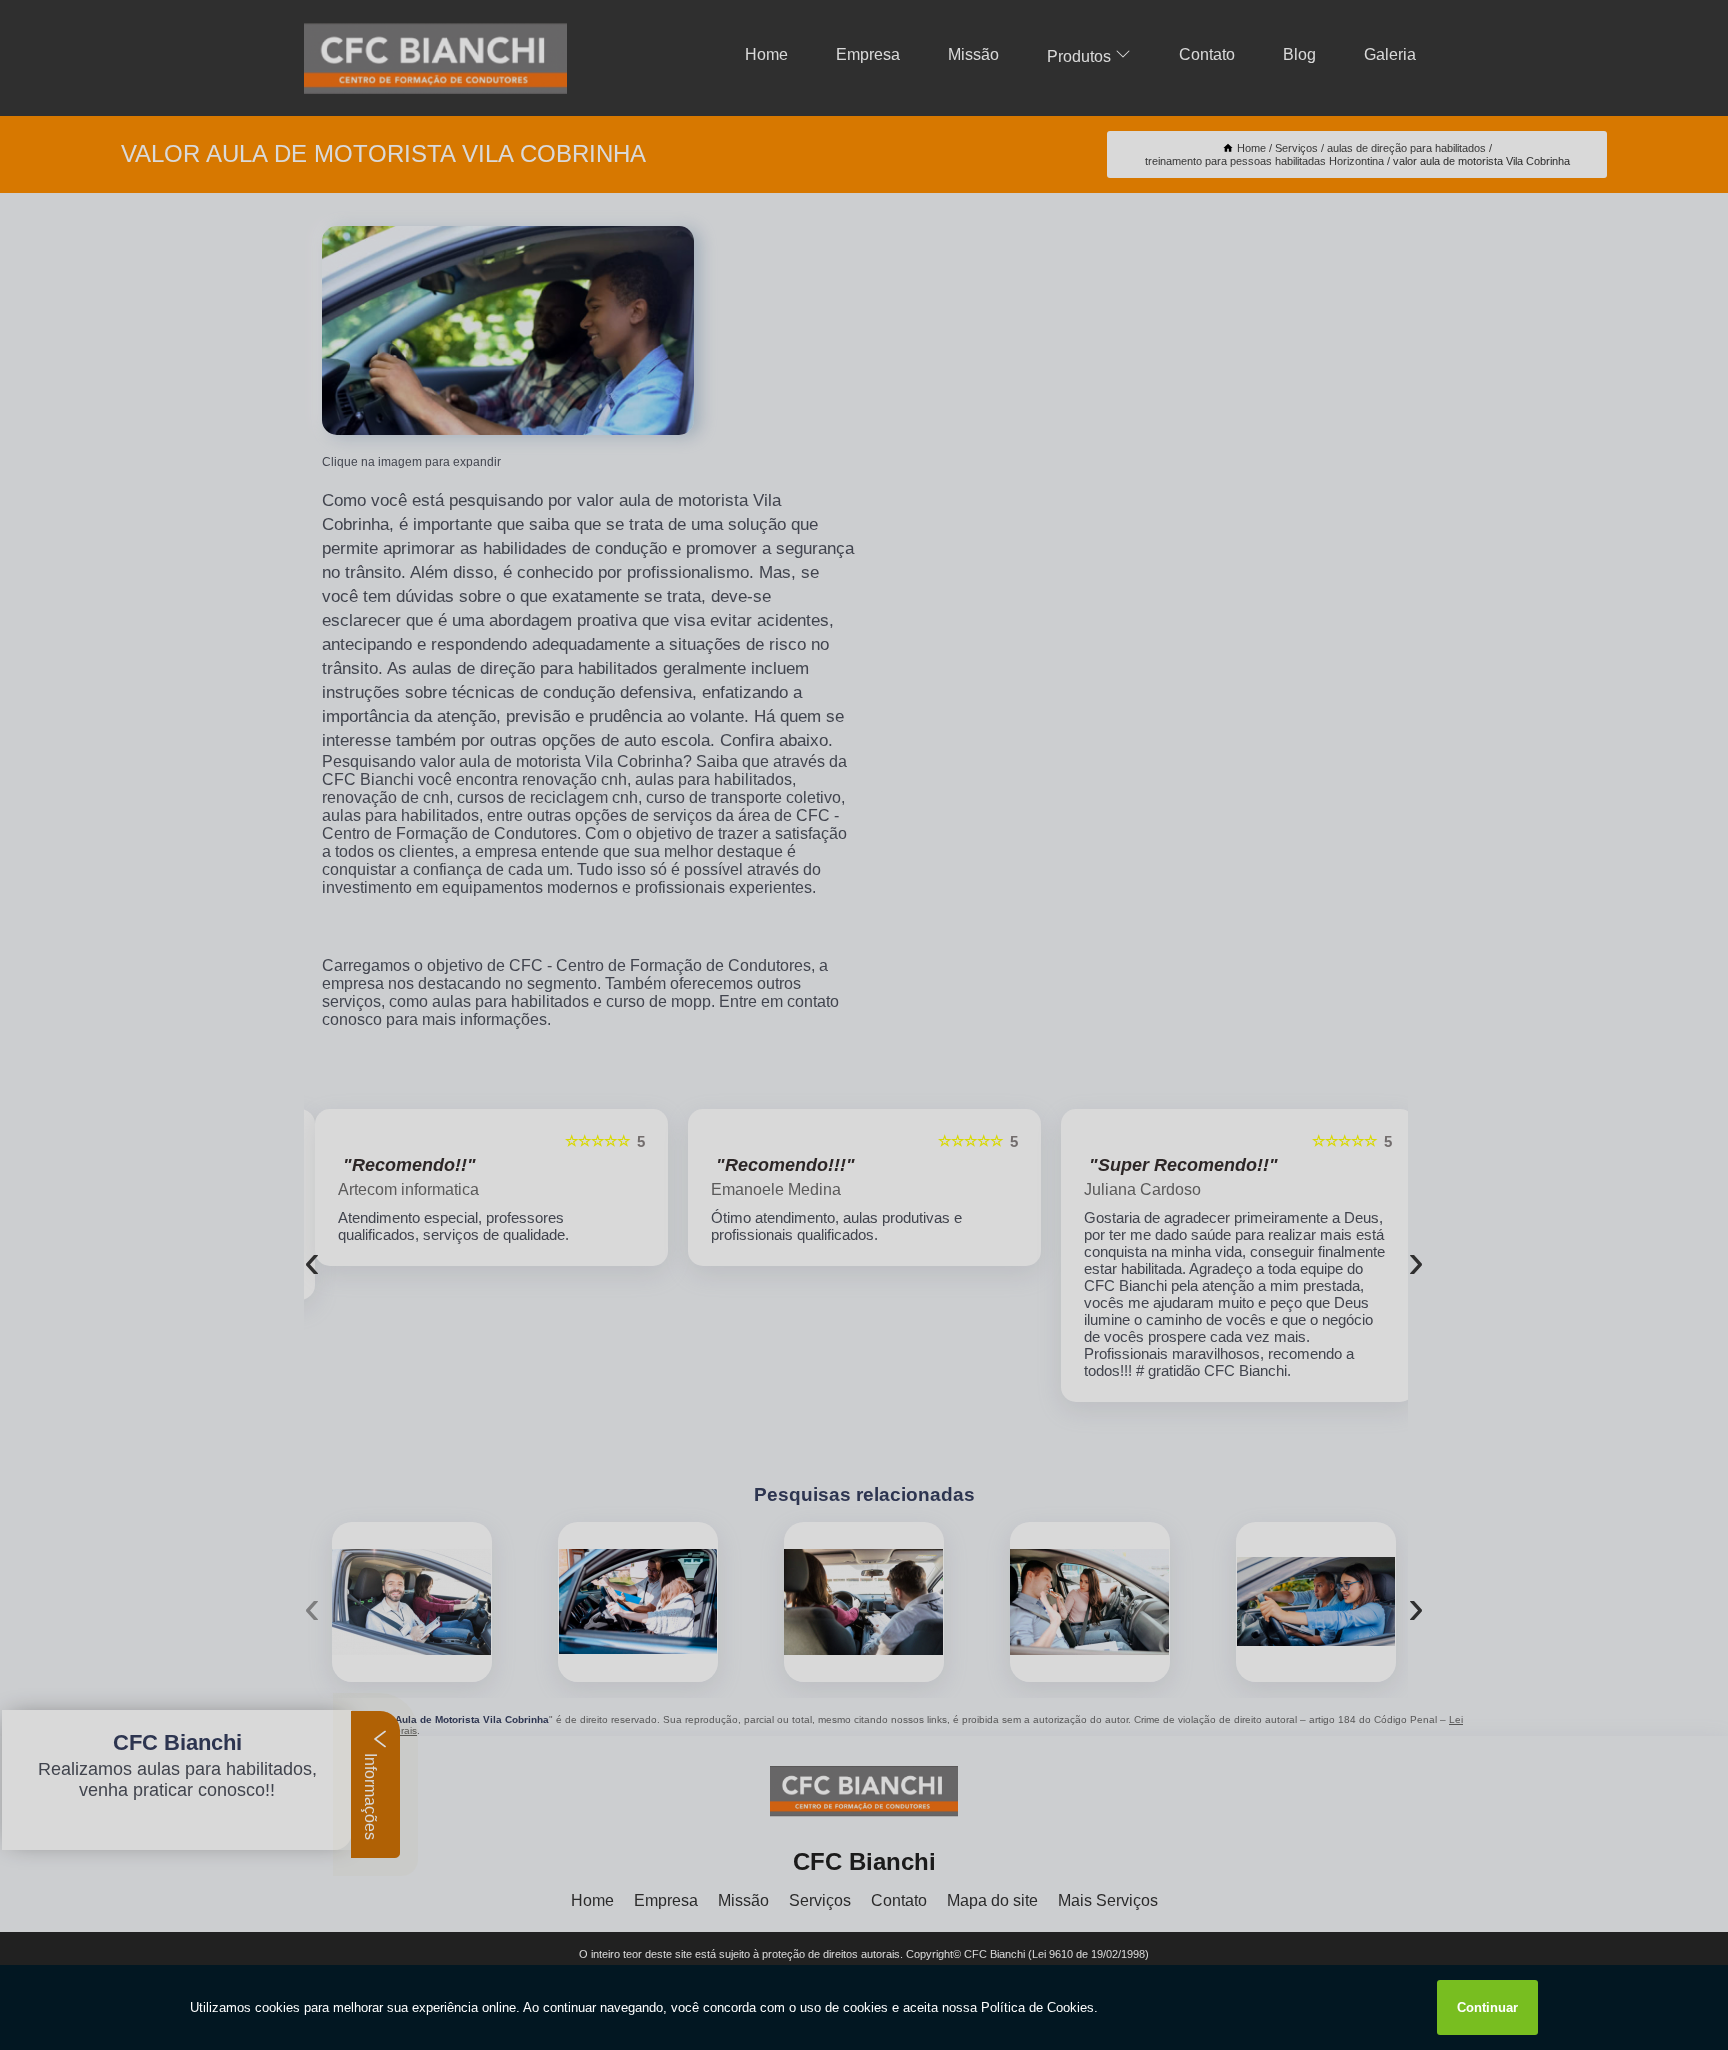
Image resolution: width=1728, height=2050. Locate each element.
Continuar (1487, 2007)
